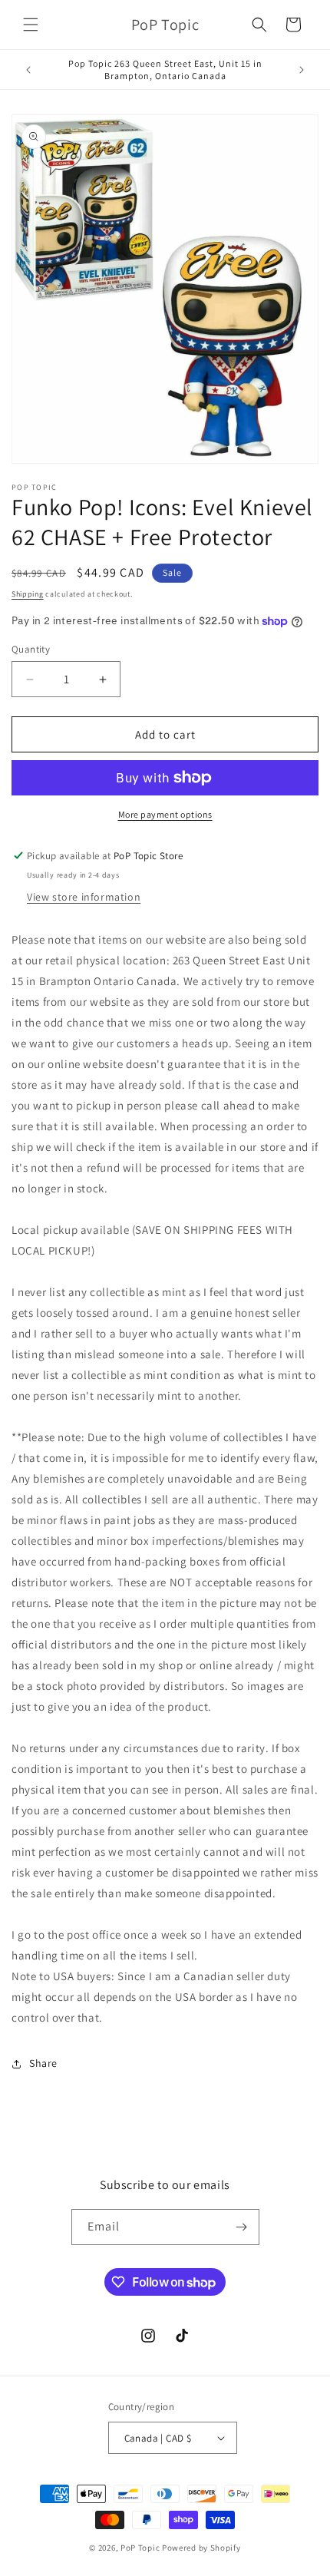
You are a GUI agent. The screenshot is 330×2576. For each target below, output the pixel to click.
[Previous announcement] (28, 70)
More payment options (165, 814)
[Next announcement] (302, 70)
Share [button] (43, 2063)
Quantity (31, 649)
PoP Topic (140, 2548)
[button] (31, 25)
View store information (84, 897)
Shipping (28, 594)
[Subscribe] (242, 2227)
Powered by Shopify (201, 2548)
